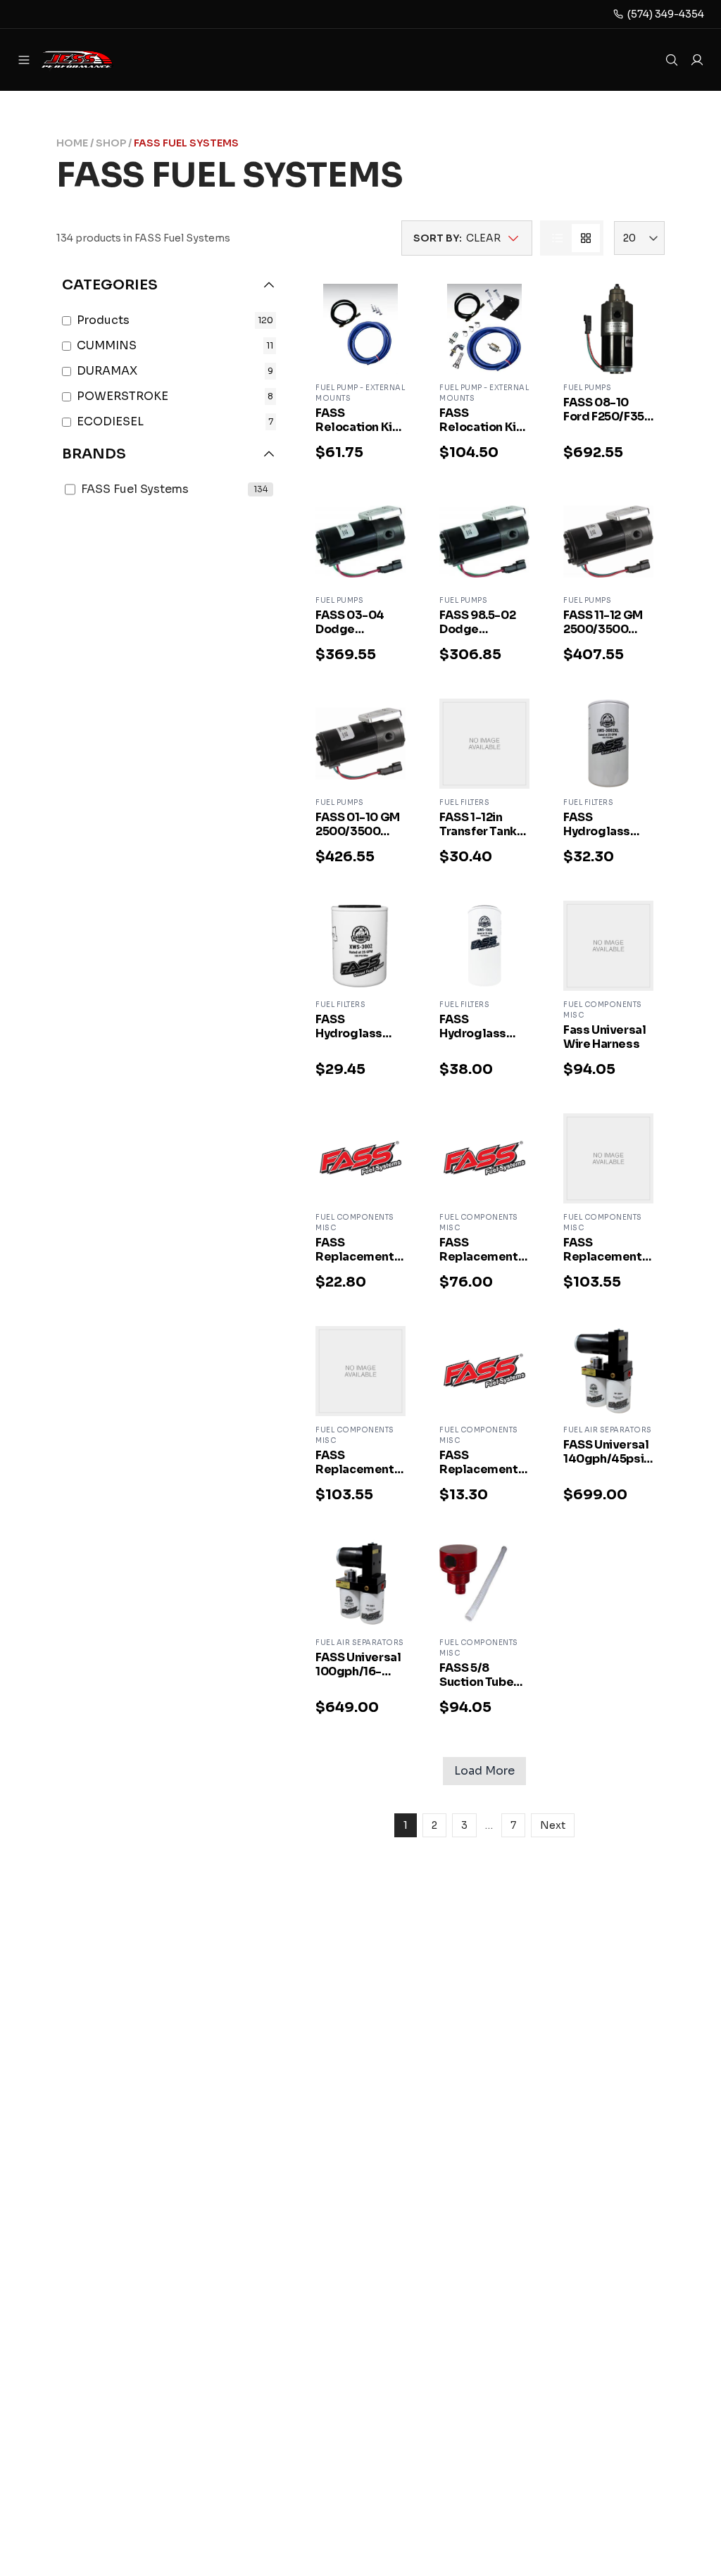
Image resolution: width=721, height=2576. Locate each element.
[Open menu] (24, 60)
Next (553, 1825)
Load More (484, 1771)
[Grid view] (586, 238)
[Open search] (672, 60)
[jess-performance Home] (96, 60)
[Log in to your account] (697, 60)
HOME (72, 143)
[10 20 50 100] (639, 238)
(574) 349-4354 (666, 14)
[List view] (558, 238)
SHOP (111, 143)
